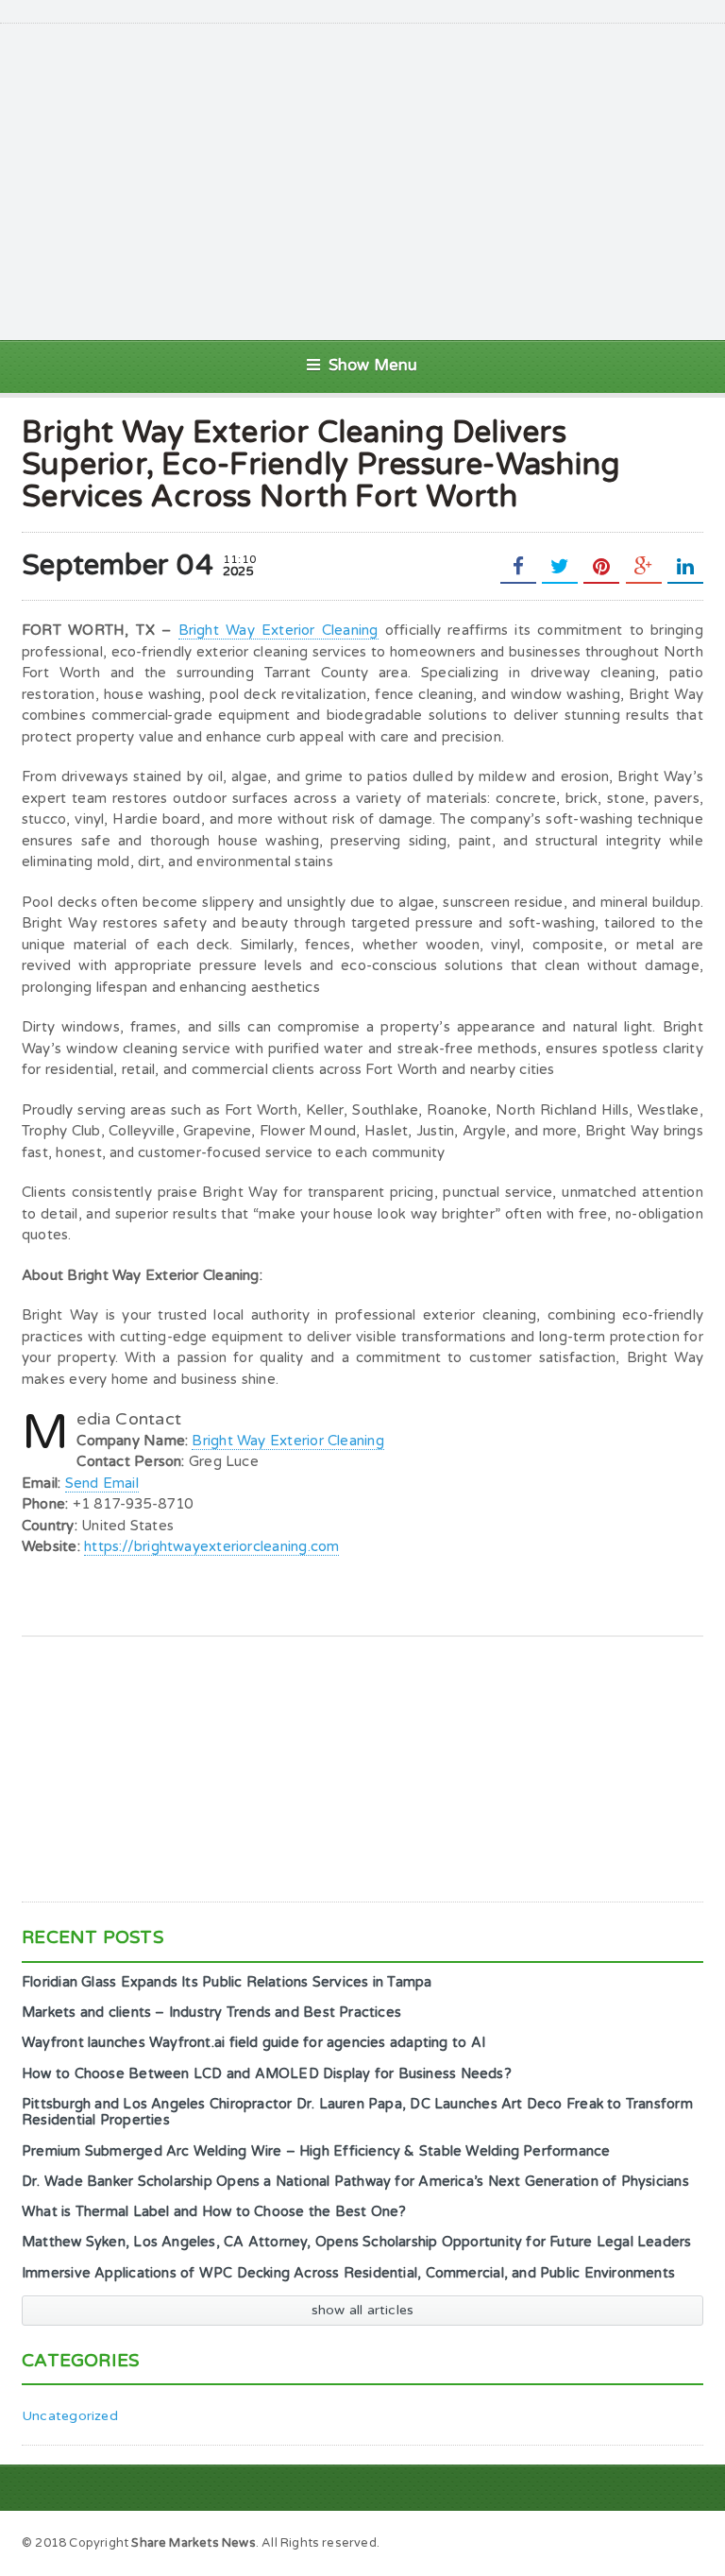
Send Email (102, 1483)
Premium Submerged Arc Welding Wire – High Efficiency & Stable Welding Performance (316, 2151)
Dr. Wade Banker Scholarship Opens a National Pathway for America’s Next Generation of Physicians (355, 2182)
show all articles (363, 2310)
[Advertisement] (387, 179)
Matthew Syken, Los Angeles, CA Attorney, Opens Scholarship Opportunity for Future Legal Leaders (357, 2242)
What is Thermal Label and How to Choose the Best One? (214, 2212)
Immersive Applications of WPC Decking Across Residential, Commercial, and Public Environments (348, 2273)
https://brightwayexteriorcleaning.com (211, 1546)
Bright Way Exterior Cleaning (278, 630)
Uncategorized (70, 2416)
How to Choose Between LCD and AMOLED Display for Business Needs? (267, 2074)
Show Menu (373, 366)
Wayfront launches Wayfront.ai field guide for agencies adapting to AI (253, 2043)
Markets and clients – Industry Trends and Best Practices (211, 2013)
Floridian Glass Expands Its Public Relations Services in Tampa (227, 1982)
